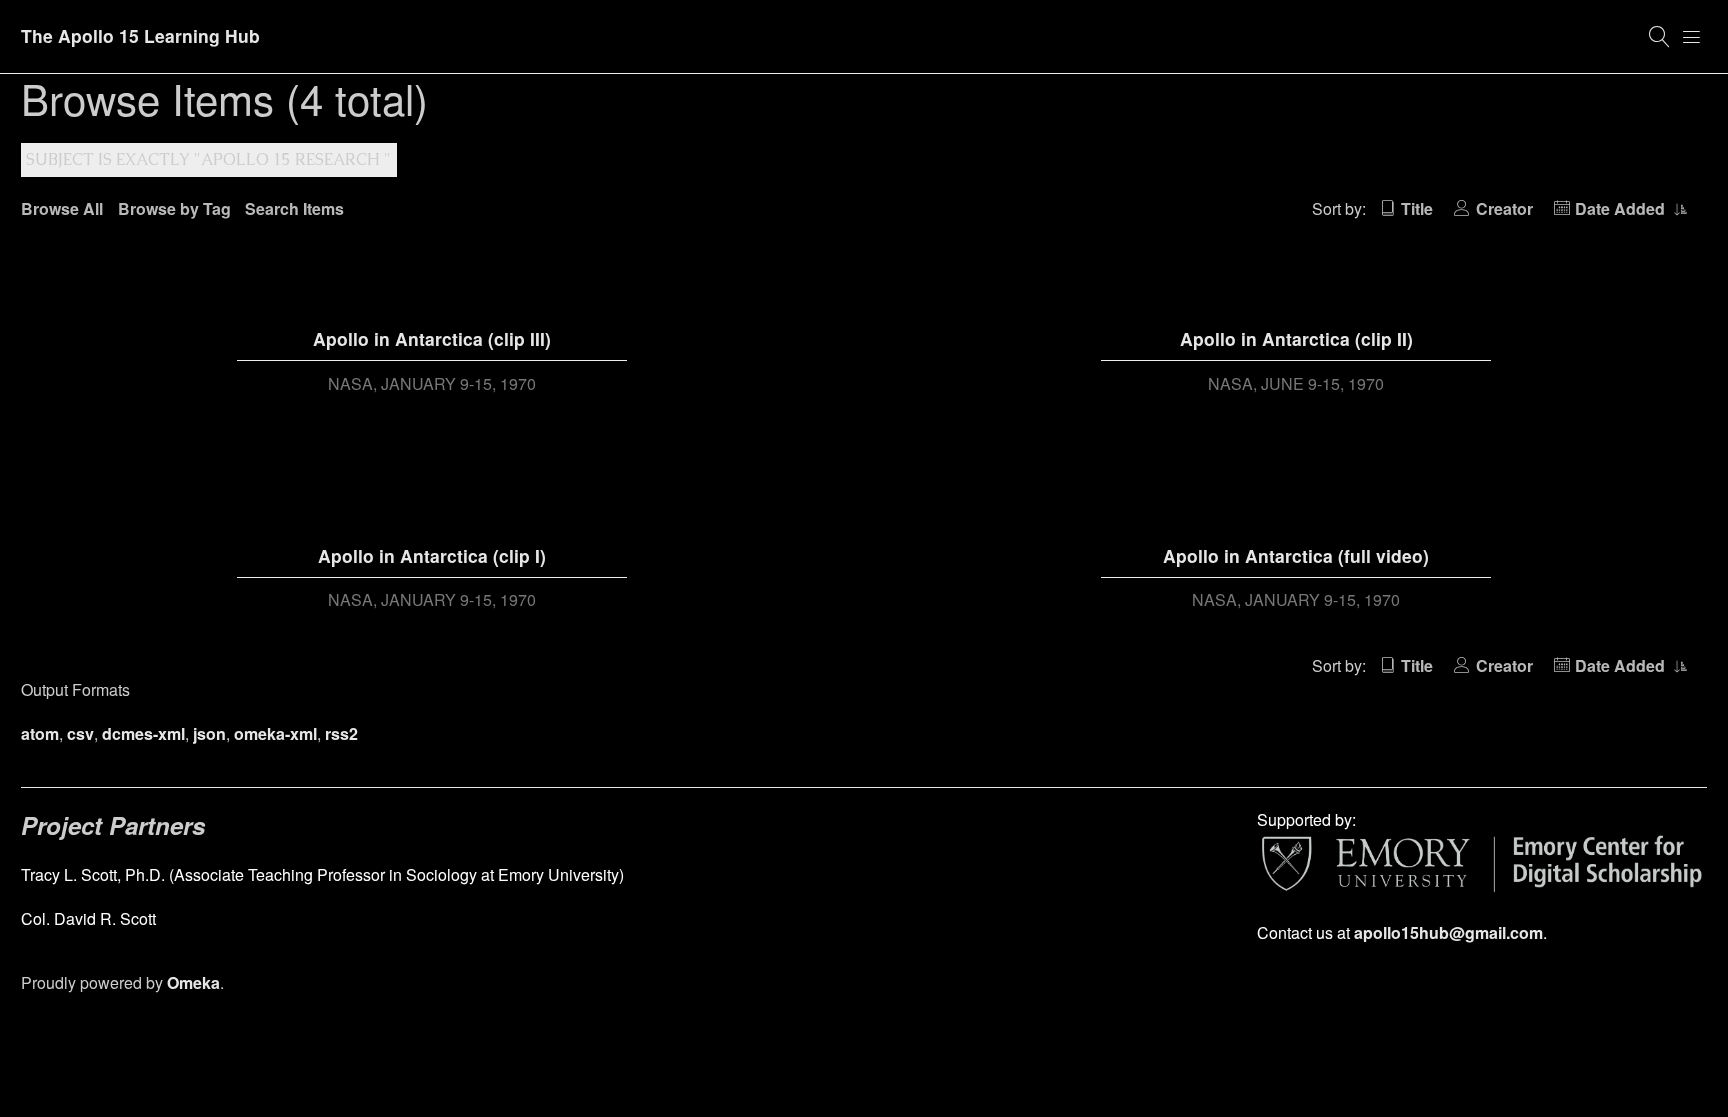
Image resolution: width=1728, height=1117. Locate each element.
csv (80, 733)
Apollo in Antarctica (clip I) (432, 555)
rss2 (341, 733)
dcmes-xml (143, 733)
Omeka (193, 982)
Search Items (294, 208)
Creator (1504, 208)
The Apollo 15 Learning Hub (140, 35)
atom (40, 733)
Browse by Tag (174, 208)
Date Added (1622, 208)
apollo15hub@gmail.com (1448, 932)
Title (1417, 208)
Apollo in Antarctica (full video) (1296, 555)
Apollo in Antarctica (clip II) (1296, 338)
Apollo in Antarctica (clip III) (432, 338)
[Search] (1660, 37)
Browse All (62, 208)
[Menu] (1692, 37)
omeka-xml (275, 733)
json (209, 733)
